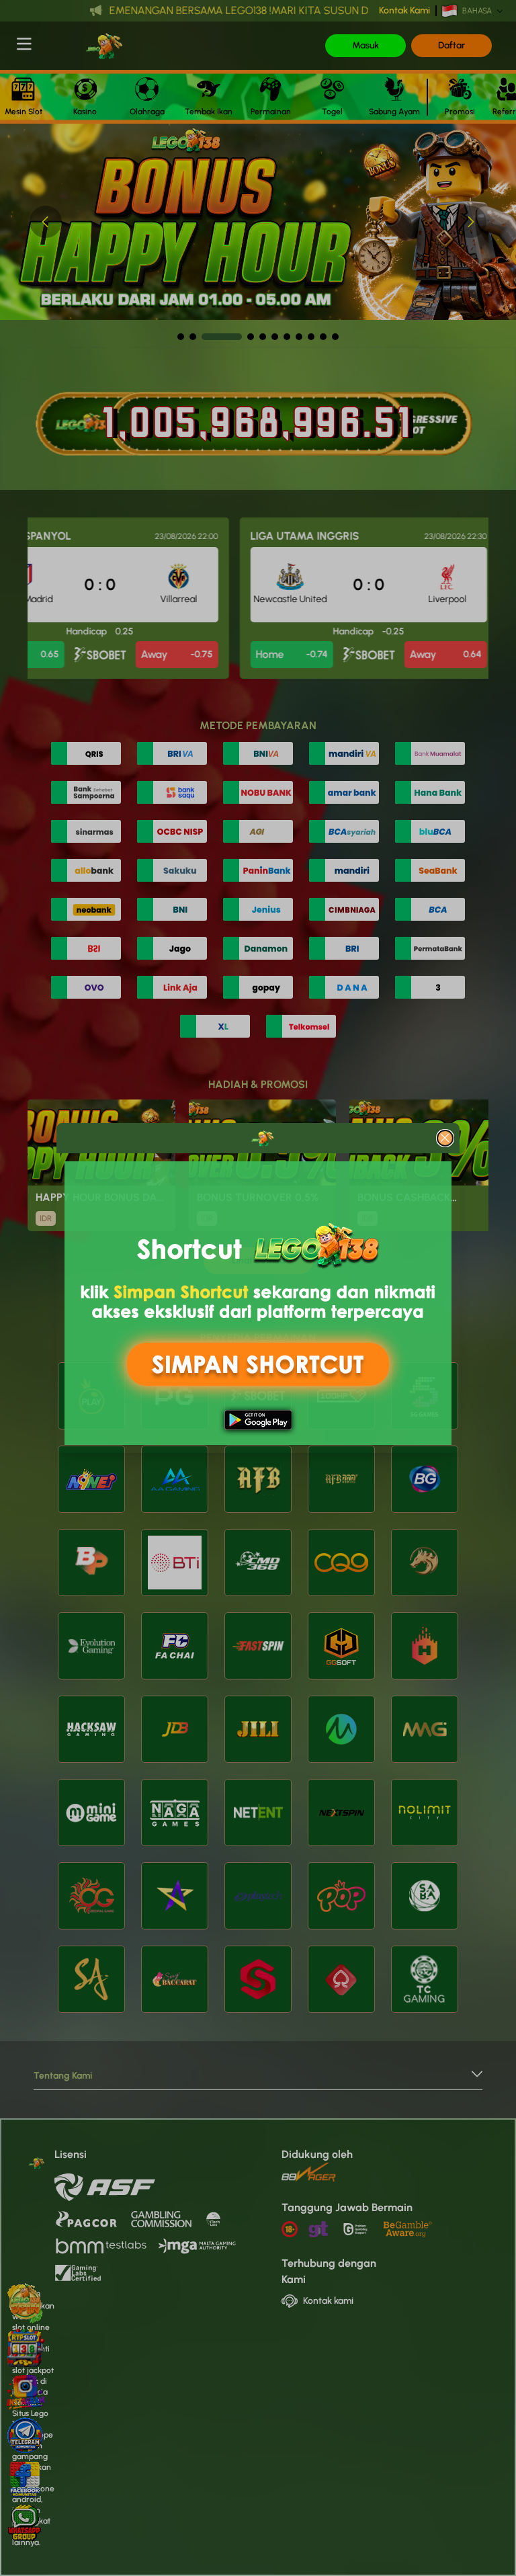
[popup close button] (445, 1138)
